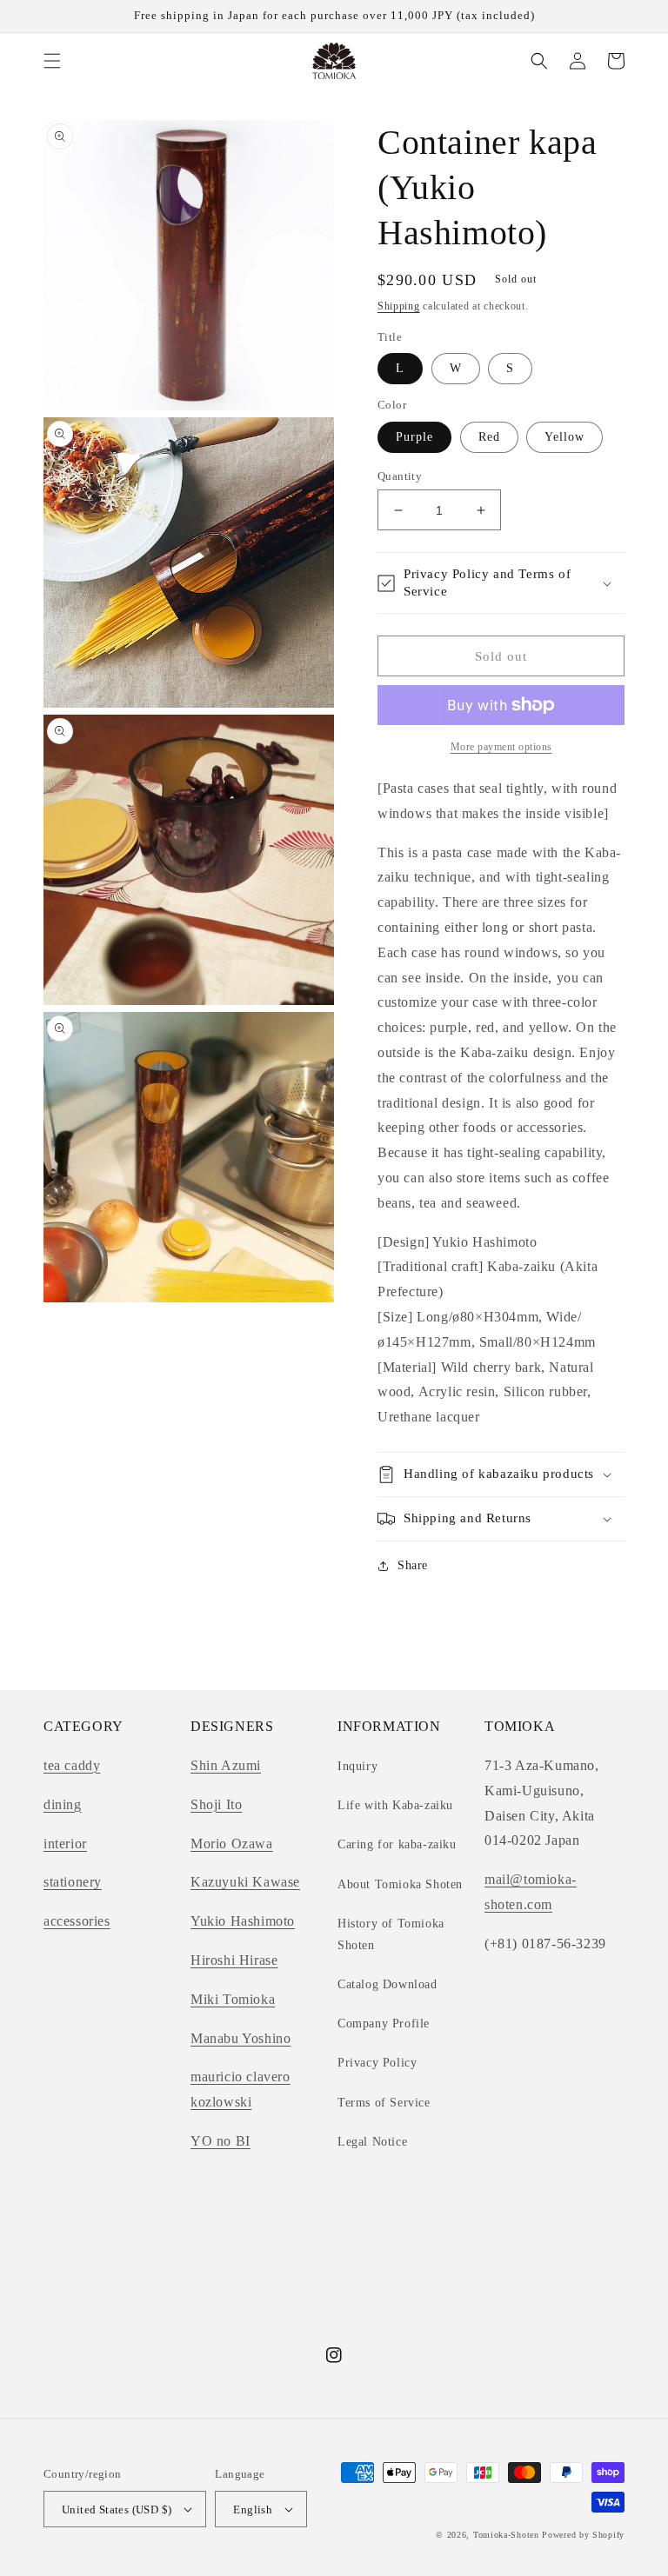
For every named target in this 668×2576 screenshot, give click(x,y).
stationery (73, 1882)
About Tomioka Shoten (400, 1884)
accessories (77, 1921)
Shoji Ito (216, 1804)
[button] (52, 61)
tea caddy (72, 1765)
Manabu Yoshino (240, 2038)
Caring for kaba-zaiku (397, 1844)
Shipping (399, 306)
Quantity (400, 476)
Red (489, 437)
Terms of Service (384, 2103)
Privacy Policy (377, 2063)
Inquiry (357, 1766)
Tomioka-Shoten (506, 2535)
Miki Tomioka (233, 1999)
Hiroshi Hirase (234, 1960)
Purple (414, 437)
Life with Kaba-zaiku (395, 1805)
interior (65, 1844)
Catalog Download (387, 1984)
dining (63, 1804)
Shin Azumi (226, 1765)
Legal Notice (372, 2142)
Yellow (564, 437)
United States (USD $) (117, 2509)
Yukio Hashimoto (243, 1921)
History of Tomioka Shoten (391, 1934)
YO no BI (220, 2141)
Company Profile (384, 2024)
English (253, 2509)
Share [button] (413, 1565)
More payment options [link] (501, 747)
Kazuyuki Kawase (245, 1882)
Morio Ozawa (232, 1844)
